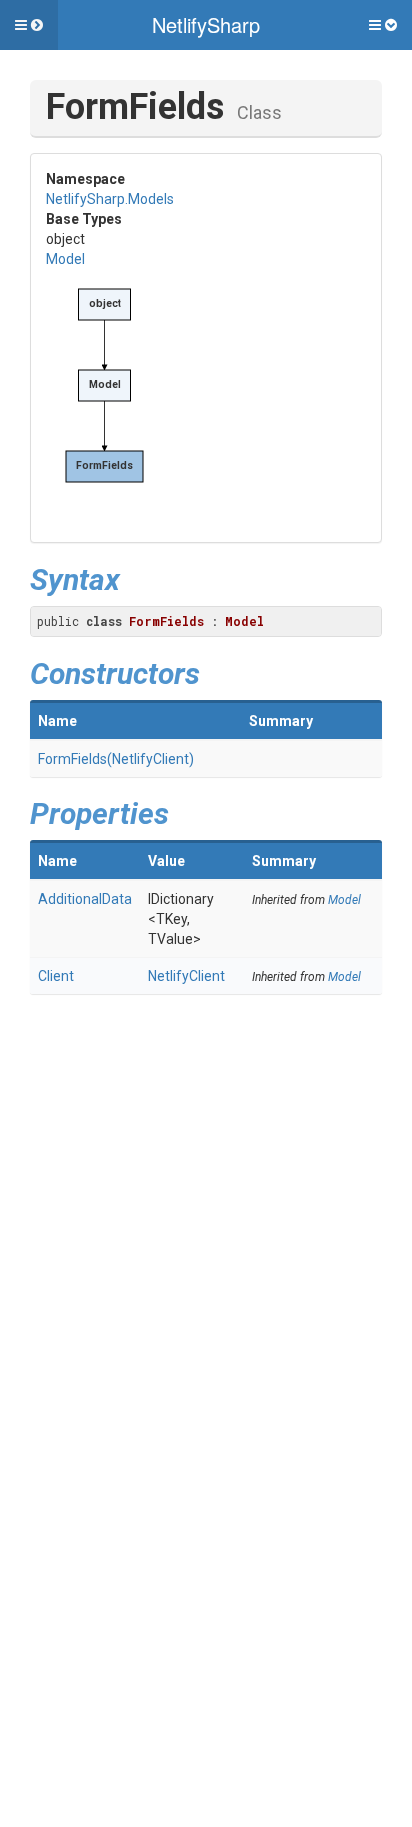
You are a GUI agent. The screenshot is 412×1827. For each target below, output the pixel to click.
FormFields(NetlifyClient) (116, 759)
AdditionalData (85, 899)
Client (56, 976)
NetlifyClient (186, 976)
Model (65, 259)
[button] (29, 25)
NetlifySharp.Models (110, 199)
